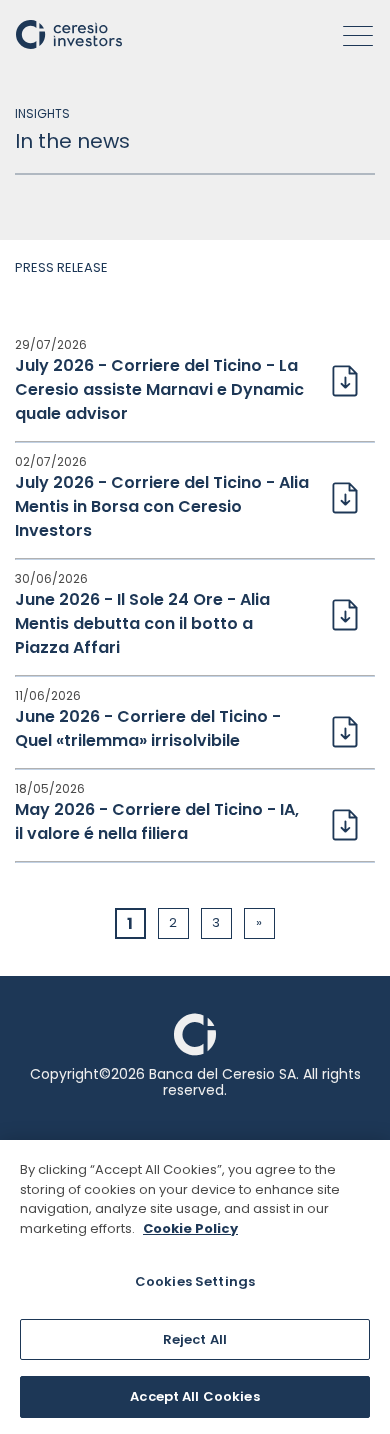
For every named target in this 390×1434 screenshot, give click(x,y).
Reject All (195, 1339)
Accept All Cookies (194, 1396)
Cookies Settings (195, 1281)
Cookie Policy (190, 1228)
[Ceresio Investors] (69, 33)
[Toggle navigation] (352, 36)
